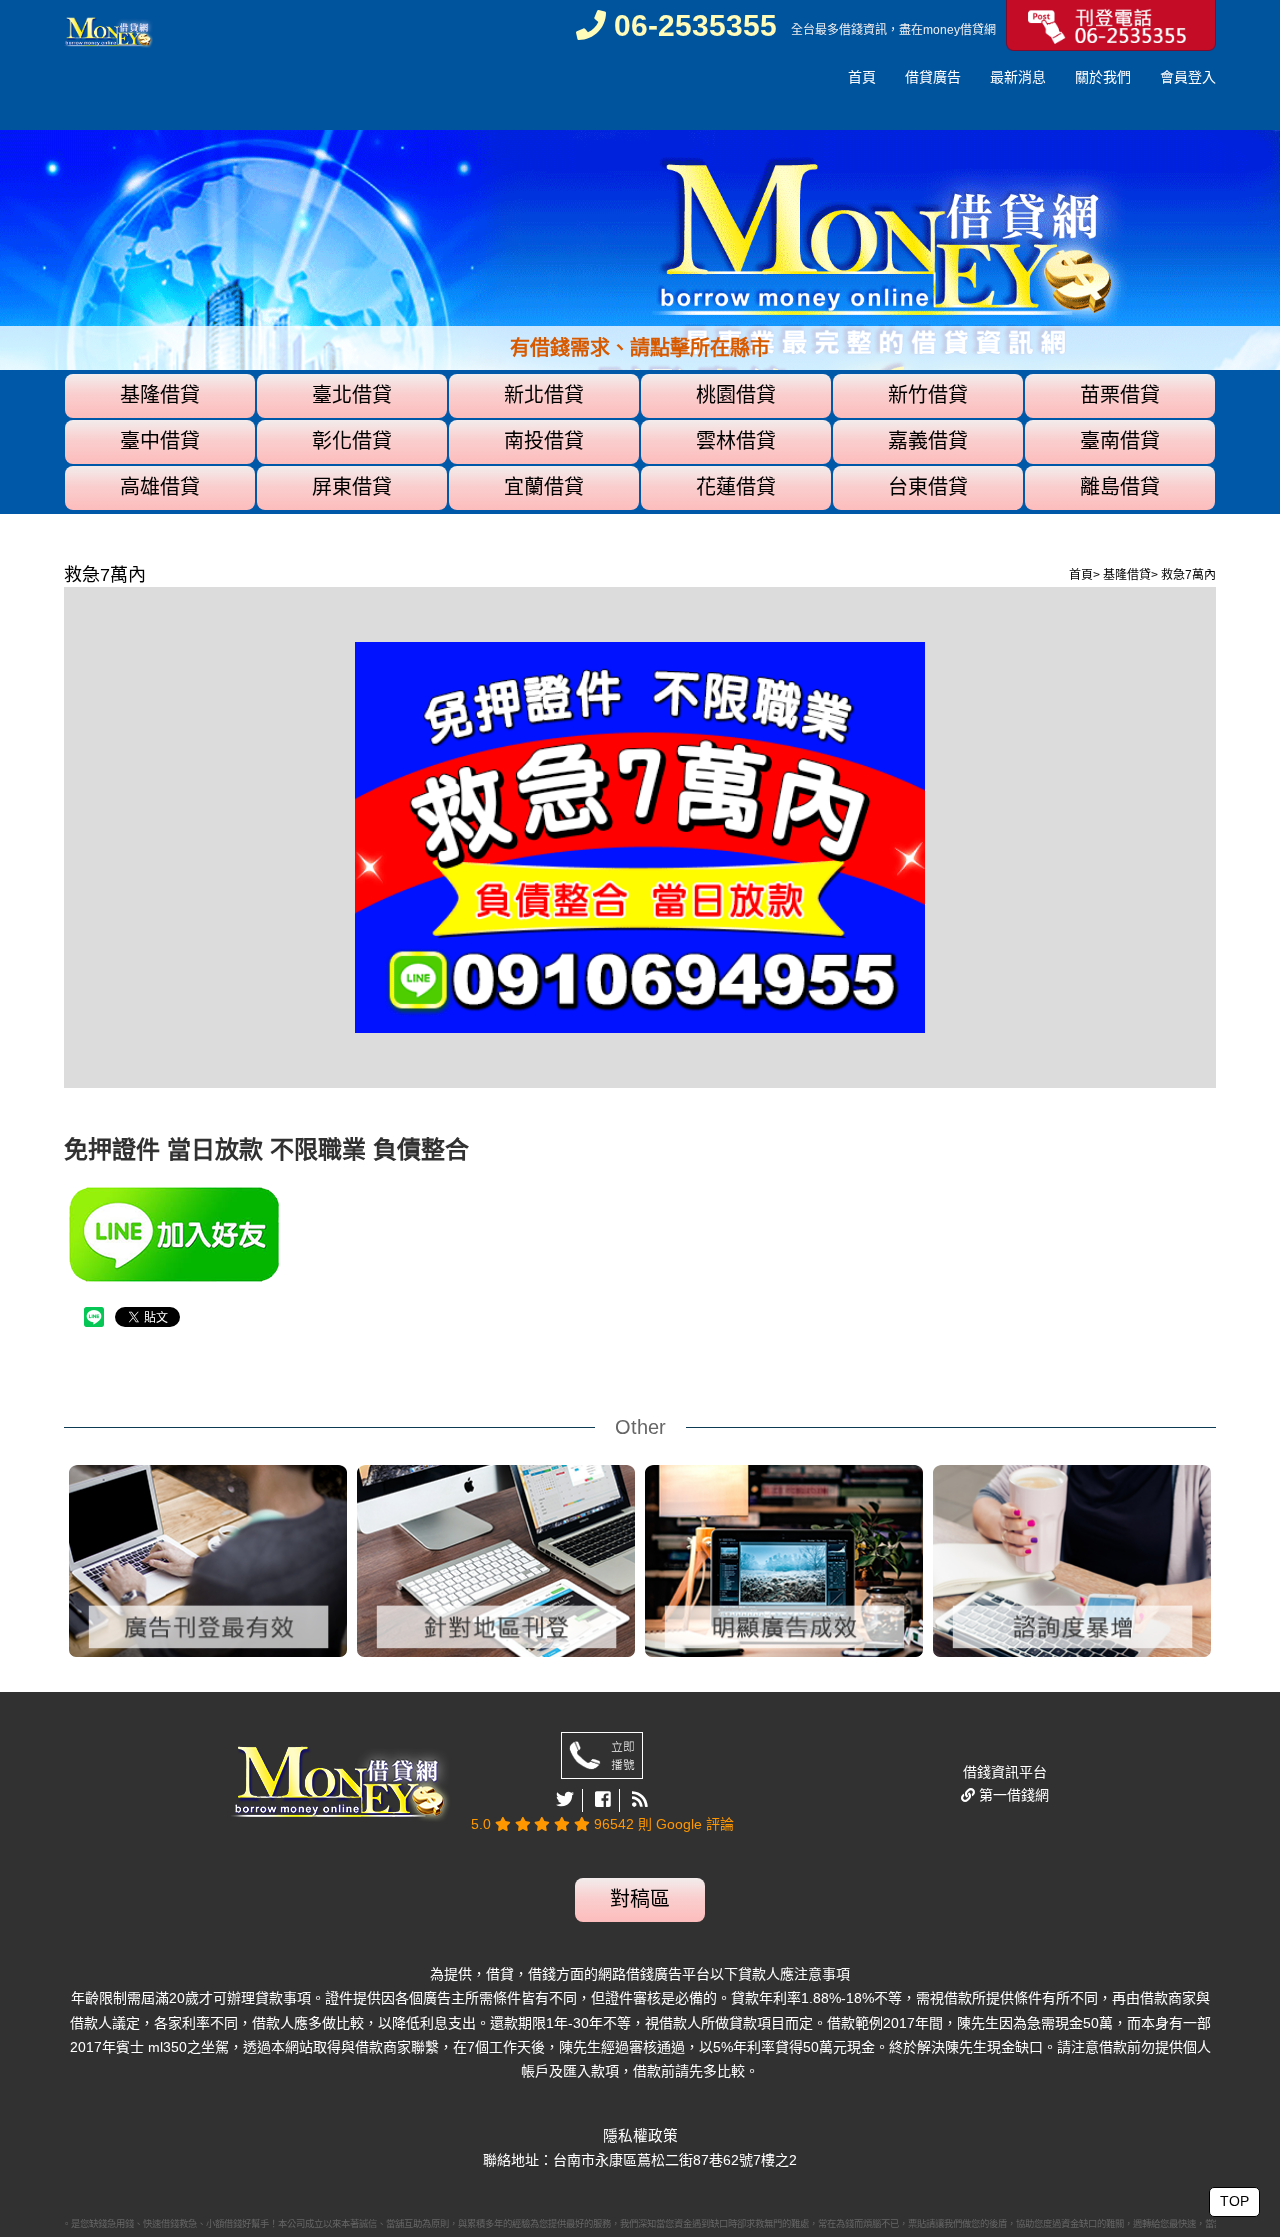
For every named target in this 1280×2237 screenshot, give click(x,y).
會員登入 (1188, 77)
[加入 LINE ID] (352, 1234)
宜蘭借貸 (544, 487)
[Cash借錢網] (109, 32)
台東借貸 (928, 487)
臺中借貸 (160, 441)
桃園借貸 (736, 395)
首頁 (862, 77)
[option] (640, 321)
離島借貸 (1120, 487)
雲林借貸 (736, 441)
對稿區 (640, 1899)
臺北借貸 (352, 395)
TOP (1234, 2201)
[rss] (640, 1801)
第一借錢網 (1012, 1795)
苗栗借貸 (1120, 395)
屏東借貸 (352, 487)
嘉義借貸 (928, 441)
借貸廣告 (933, 77)
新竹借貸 (928, 395)
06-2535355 (691, 25)
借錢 (851, 30)
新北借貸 (544, 395)
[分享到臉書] (603, 1801)
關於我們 (1103, 77)
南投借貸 (544, 441)
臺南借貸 (1120, 441)
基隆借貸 (160, 395)
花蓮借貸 (736, 487)
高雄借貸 (160, 487)
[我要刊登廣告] (1111, 24)
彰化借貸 (352, 441)
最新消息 (1018, 77)
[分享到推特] (565, 1801)
